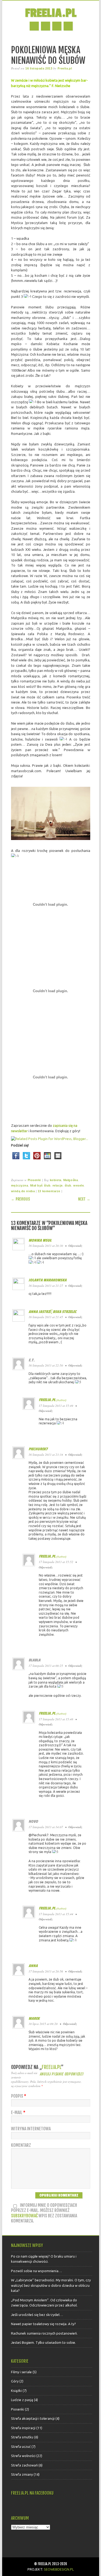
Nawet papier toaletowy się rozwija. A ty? (43, 2324)
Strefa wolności (23, 2456)
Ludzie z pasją (22, 2400)
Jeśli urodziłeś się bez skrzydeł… (37, 2315)
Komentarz (21, 2145)
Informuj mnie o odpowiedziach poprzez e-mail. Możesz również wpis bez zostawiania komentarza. (44, 2213)
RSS (57, 26)
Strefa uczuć (21, 2447)
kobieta (56, 1180)
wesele (79, 1185)
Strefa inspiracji (23, 2428)
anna (33, 1966)
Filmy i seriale (21, 2372)
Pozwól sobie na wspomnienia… (36, 2271)
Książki (16, 2391)
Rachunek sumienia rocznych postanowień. (44, 2333)
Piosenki (34, 1180)
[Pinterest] (37, 1161)
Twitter (46, 26)
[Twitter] (26, 1161)
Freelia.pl (51, 13)
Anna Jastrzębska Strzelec (53, 1312)
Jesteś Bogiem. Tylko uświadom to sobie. (43, 2342)
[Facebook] (16, 1161)
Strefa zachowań (24, 2465)
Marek (34, 2019)
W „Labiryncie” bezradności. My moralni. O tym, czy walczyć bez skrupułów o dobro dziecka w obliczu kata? (51, 2285)
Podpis (19, 2096)
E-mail (18, 2113)
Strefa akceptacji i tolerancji (33, 2418)
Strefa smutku (22, 2437)
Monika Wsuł (40, 1240)
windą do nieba (23, 1191)
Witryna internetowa (31, 2129)
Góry (15, 2381)
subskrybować (24, 2216)
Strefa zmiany (22, 2474)
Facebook (34, 26)
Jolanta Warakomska (48, 1280)
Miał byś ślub (40, 1185)
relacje (58, 1185)
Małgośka (71, 1180)
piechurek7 (38, 1449)
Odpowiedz (75, 1246)
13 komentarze (49, 1191)
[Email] (58, 1161)
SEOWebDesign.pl (59, 2569)
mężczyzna (20, 1185)
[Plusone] (47, 1161)
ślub (68, 1185)
